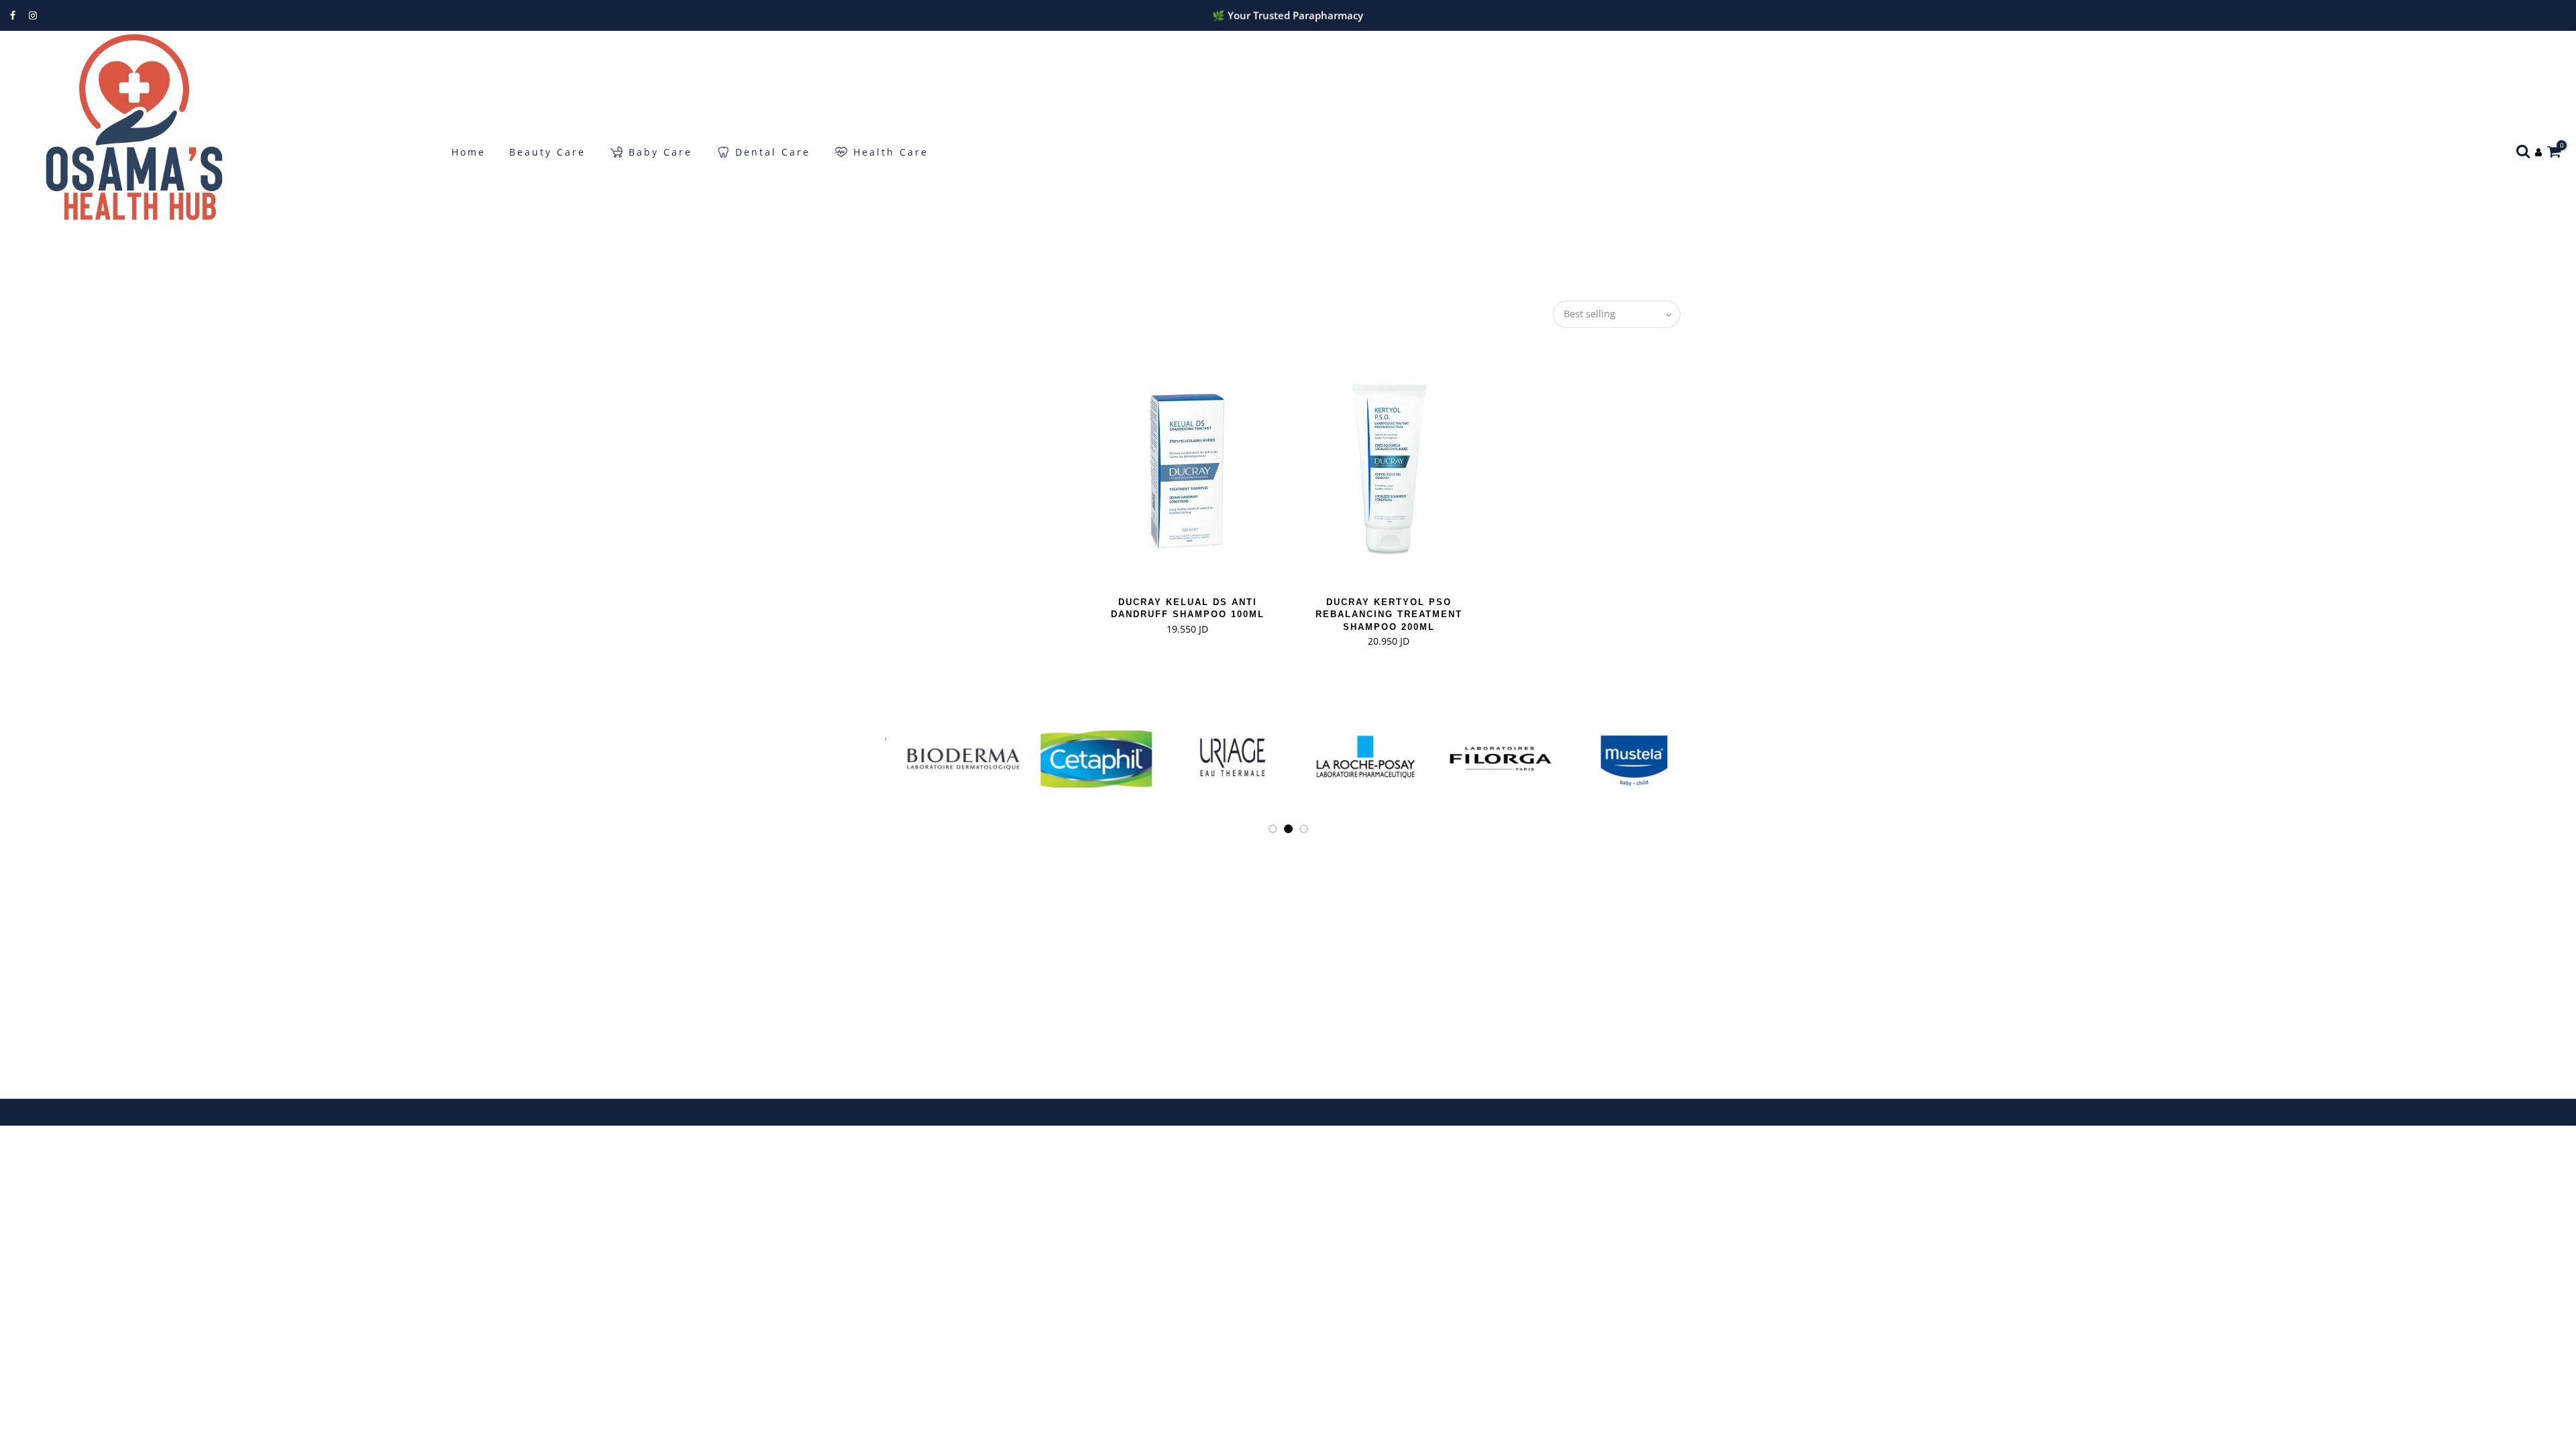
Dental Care (773, 152)
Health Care (891, 152)
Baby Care (660, 152)
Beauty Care (547, 152)
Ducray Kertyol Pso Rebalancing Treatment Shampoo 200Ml (1389, 614)
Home (469, 152)
